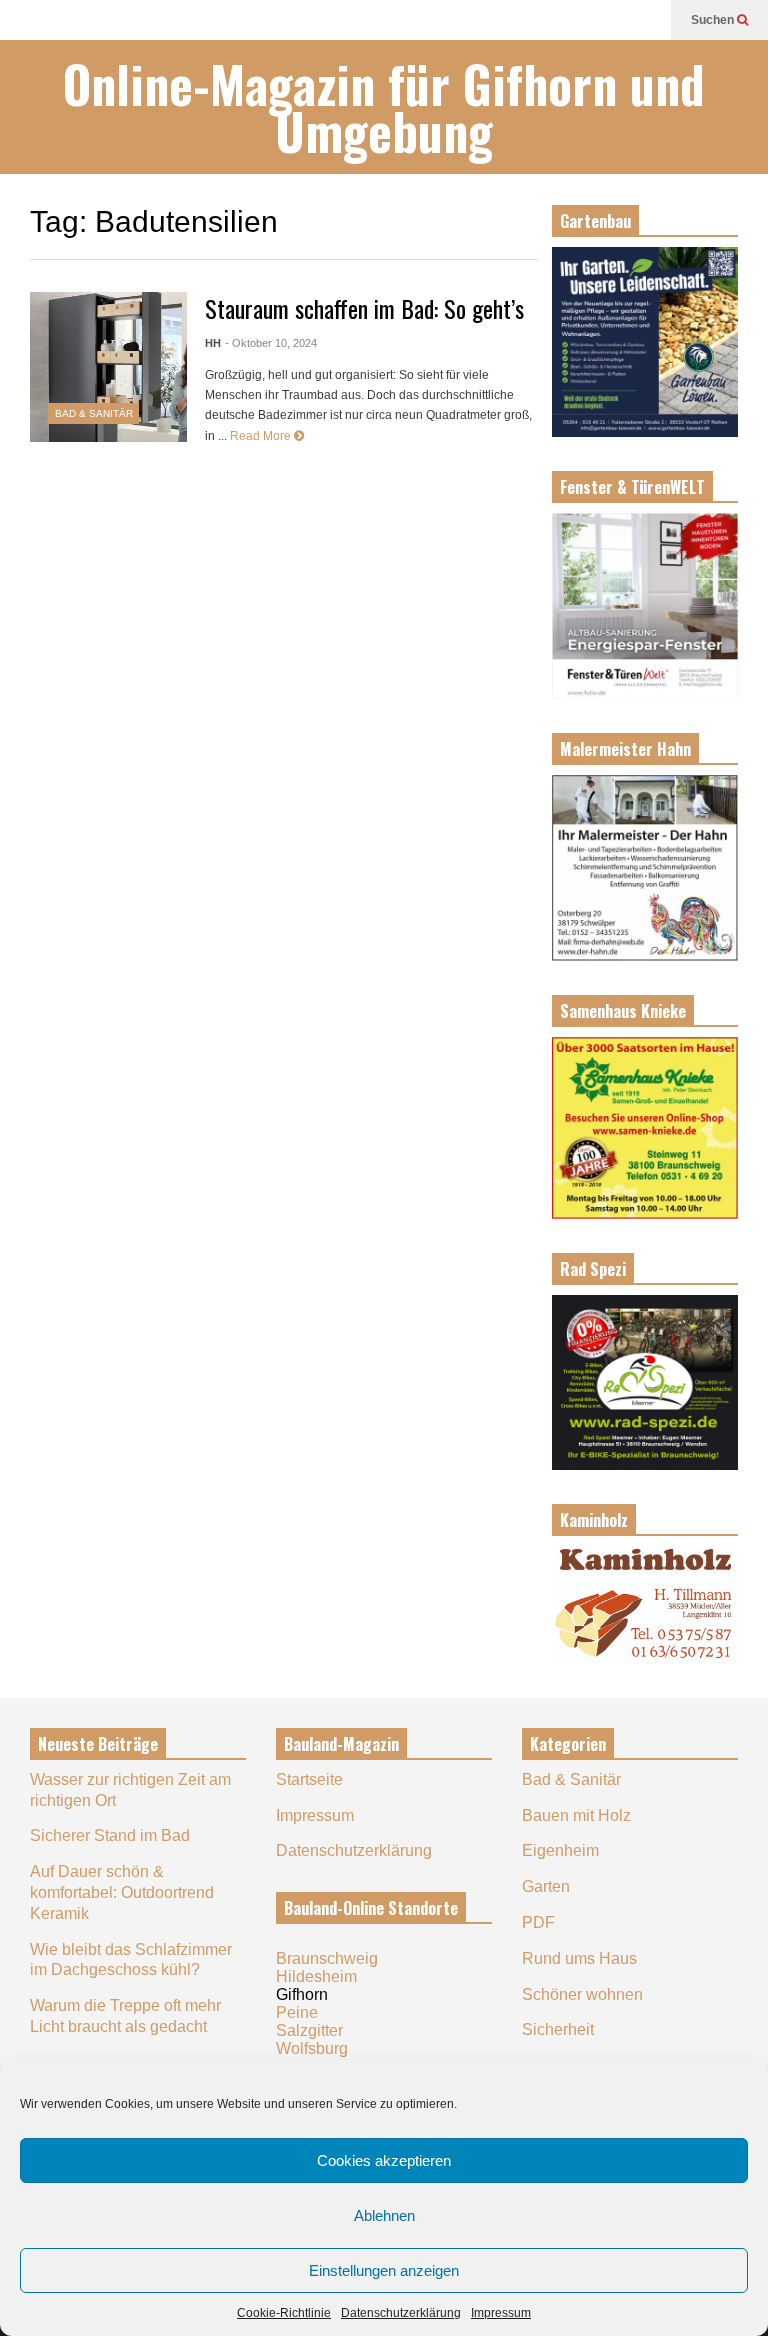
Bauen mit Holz (576, 1815)
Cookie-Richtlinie (284, 2313)
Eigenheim (560, 1850)
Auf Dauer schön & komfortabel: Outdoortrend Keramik (122, 1892)
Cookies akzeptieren (384, 2160)
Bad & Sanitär (94, 413)
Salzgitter (309, 2030)
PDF (538, 1922)
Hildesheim (316, 1976)
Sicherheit (558, 2029)
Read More (262, 436)
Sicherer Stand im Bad (110, 1835)
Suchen (714, 20)
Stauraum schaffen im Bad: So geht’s (364, 308)
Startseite (309, 1779)
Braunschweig (327, 1958)
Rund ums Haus (579, 1958)
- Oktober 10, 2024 (271, 343)
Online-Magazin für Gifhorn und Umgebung (384, 107)
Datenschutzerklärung (401, 2313)
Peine (297, 2012)
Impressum (501, 2313)
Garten (546, 1886)
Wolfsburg (312, 2048)
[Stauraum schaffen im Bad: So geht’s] (108, 367)
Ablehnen (384, 2215)
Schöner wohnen (582, 1994)
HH (213, 343)
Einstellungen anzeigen (384, 2270)
